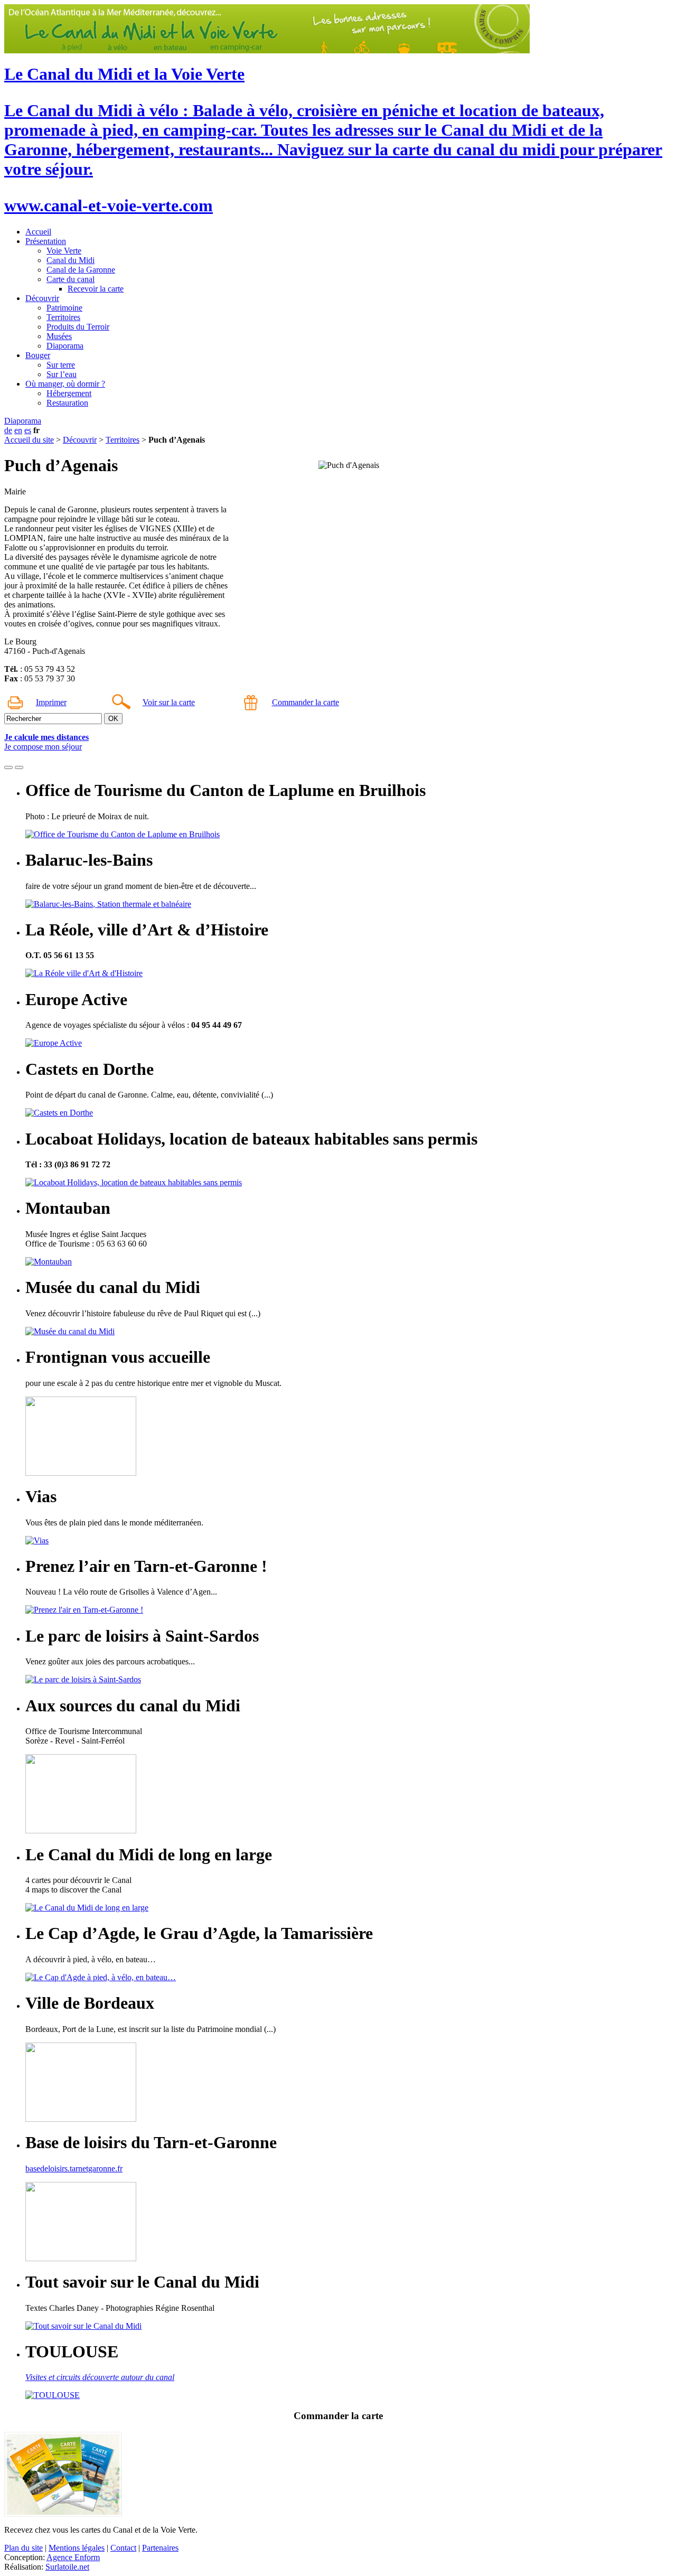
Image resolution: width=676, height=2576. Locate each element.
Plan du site (24, 2548)
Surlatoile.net (67, 2567)
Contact (123, 2548)
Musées (59, 336)
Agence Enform (73, 2557)
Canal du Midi (71, 260)
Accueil (38, 232)
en (18, 430)
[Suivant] (19, 767)
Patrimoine (64, 308)
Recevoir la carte (96, 289)
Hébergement (69, 393)
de (8, 430)
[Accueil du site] (267, 50)
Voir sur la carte (169, 702)
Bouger (38, 355)
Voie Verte (64, 251)
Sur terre (61, 365)
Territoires (63, 317)
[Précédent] (8, 767)
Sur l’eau (62, 374)
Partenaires (160, 2548)
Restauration (67, 403)
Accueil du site (29, 440)
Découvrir (42, 298)
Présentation (46, 241)
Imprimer (51, 702)
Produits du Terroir (78, 327)
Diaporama (65, 346)
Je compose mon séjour (43, 747)
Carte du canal (71, 279)
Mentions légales (77, 2548)
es (28, 430)
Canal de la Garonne (81, 270)
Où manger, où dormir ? (65, 384)
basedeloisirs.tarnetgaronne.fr (74, 2168)
